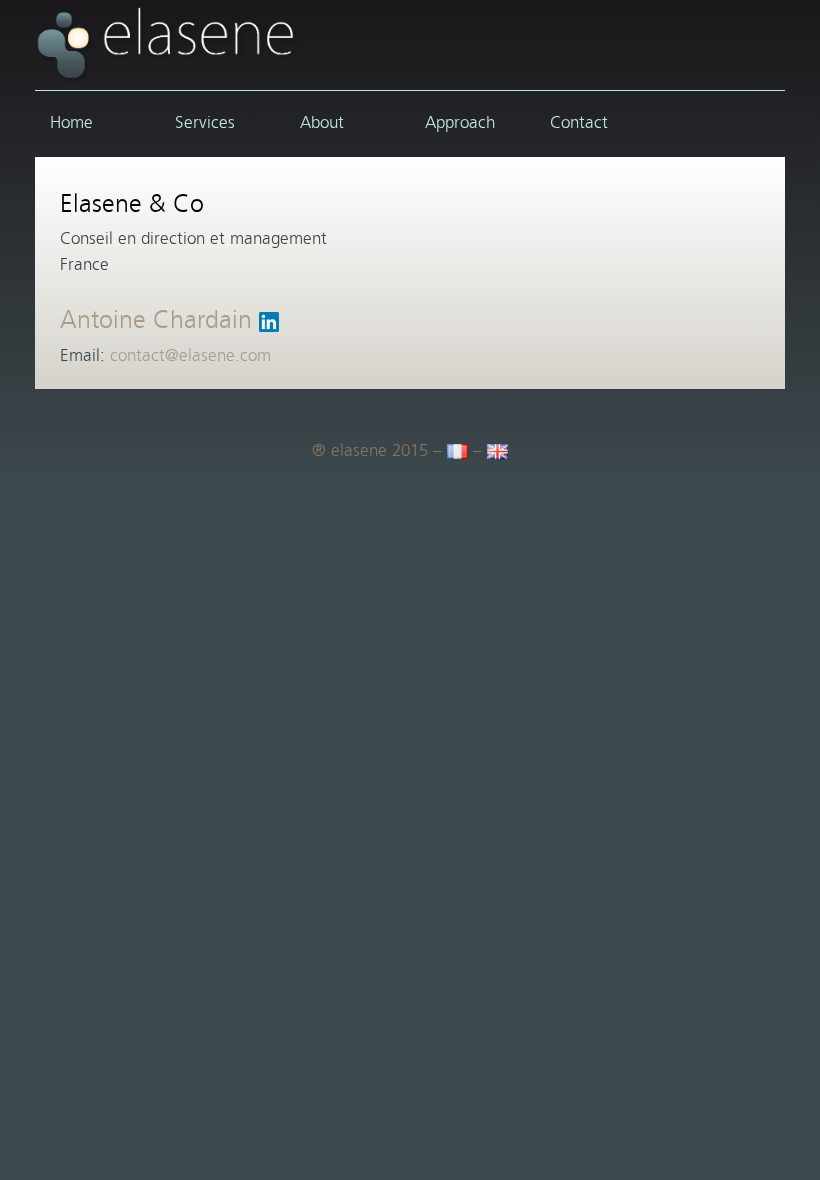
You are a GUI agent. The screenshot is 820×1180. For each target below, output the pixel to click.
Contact (579, 123)
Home (71, 123)
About (322, 123)
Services (205, 123)
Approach (460, 123)
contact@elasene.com (190, 356)
